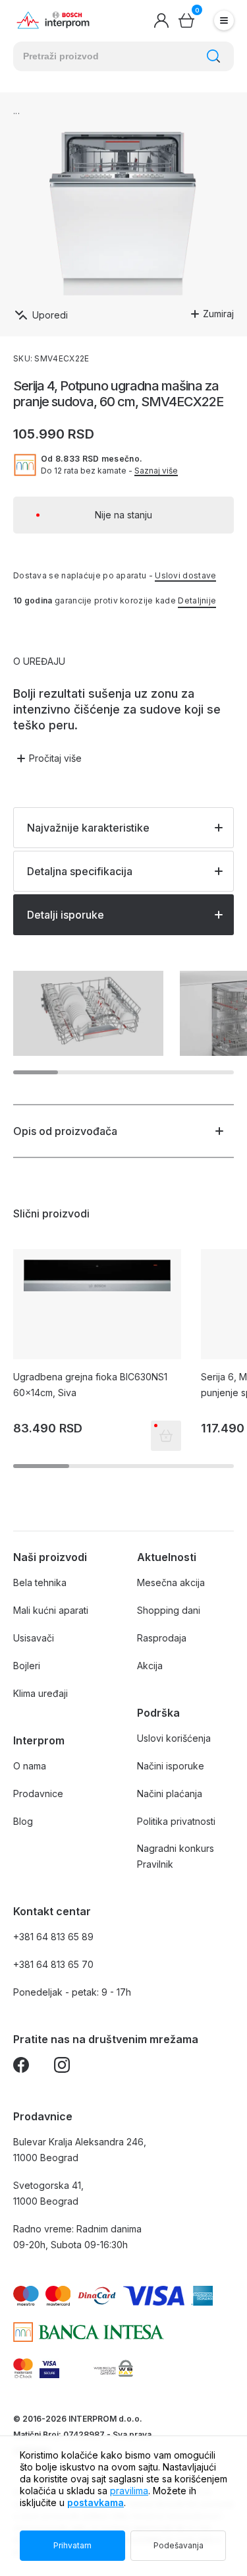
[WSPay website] (113, 2368)
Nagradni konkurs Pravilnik (176, 1856)
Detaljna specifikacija (80, 871)
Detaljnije (197, 600)
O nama (30, 1766)
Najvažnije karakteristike (88, 828)
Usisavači (34, 1638)
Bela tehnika (40, 1582)
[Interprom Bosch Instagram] (62, 2067)
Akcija (150, 1666)
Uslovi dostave (185, 575)
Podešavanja (178, 2545)
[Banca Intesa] (89, 2332)
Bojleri (27, 1666)
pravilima (129, 2491)
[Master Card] (23, 2368)
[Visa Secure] (49, 2368)
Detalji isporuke (66, 915)
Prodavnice (38, 1794)
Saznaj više (156, 471)
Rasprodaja (162, 1638)
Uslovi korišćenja (174, 1738)
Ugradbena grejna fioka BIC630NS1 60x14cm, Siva (90, 1385)
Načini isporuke (171, 1766)
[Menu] (224, 20)
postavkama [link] (96, 2502)
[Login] (161, 20)
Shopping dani (169, 1610)
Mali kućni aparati (51, 1610)
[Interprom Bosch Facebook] (21, 2067)
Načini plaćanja (170, 1794)
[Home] (53, 21)
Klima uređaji (41, 1693)
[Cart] (186, 20)
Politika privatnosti (176, 1821)
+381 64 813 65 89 (53, 1937)
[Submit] (213, 56)
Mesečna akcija (171, 1582)
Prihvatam (72, 2545)
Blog (23, 1821)
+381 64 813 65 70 (53, 1964)
